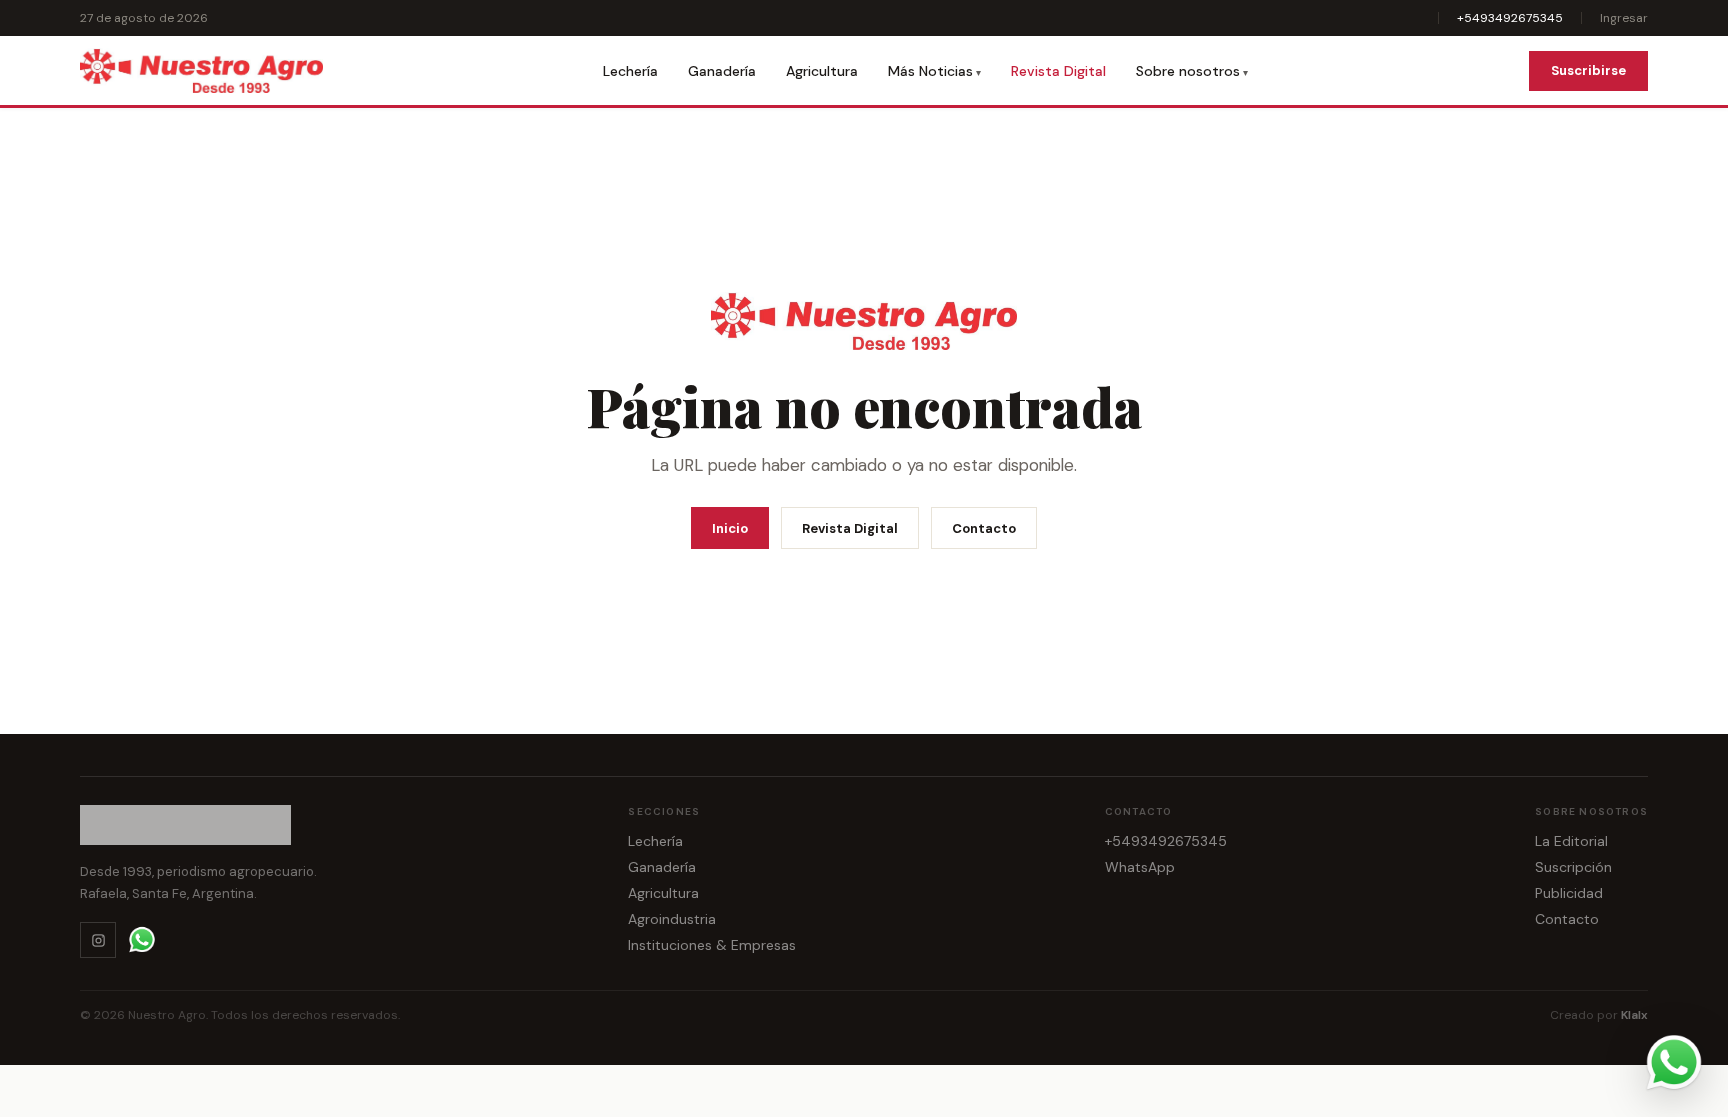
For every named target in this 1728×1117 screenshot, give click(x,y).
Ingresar (1624, 18)
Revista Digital (1058, 71)
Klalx (1634, 1015)
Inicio (730, 528)
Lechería (630, 71)
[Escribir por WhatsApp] (1674, 1063)
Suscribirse (1588, 70)
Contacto (984, 528)
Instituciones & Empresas (712, 945)
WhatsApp (1140, 867)
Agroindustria (672, 919)
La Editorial (1571, 841)
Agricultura (822, 71)
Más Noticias (930, 71)
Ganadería (722, 71)
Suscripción (1573, 867)
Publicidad (1569, 893)
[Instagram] (98, 940)
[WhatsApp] (142, 940)
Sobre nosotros (1188, 71)
